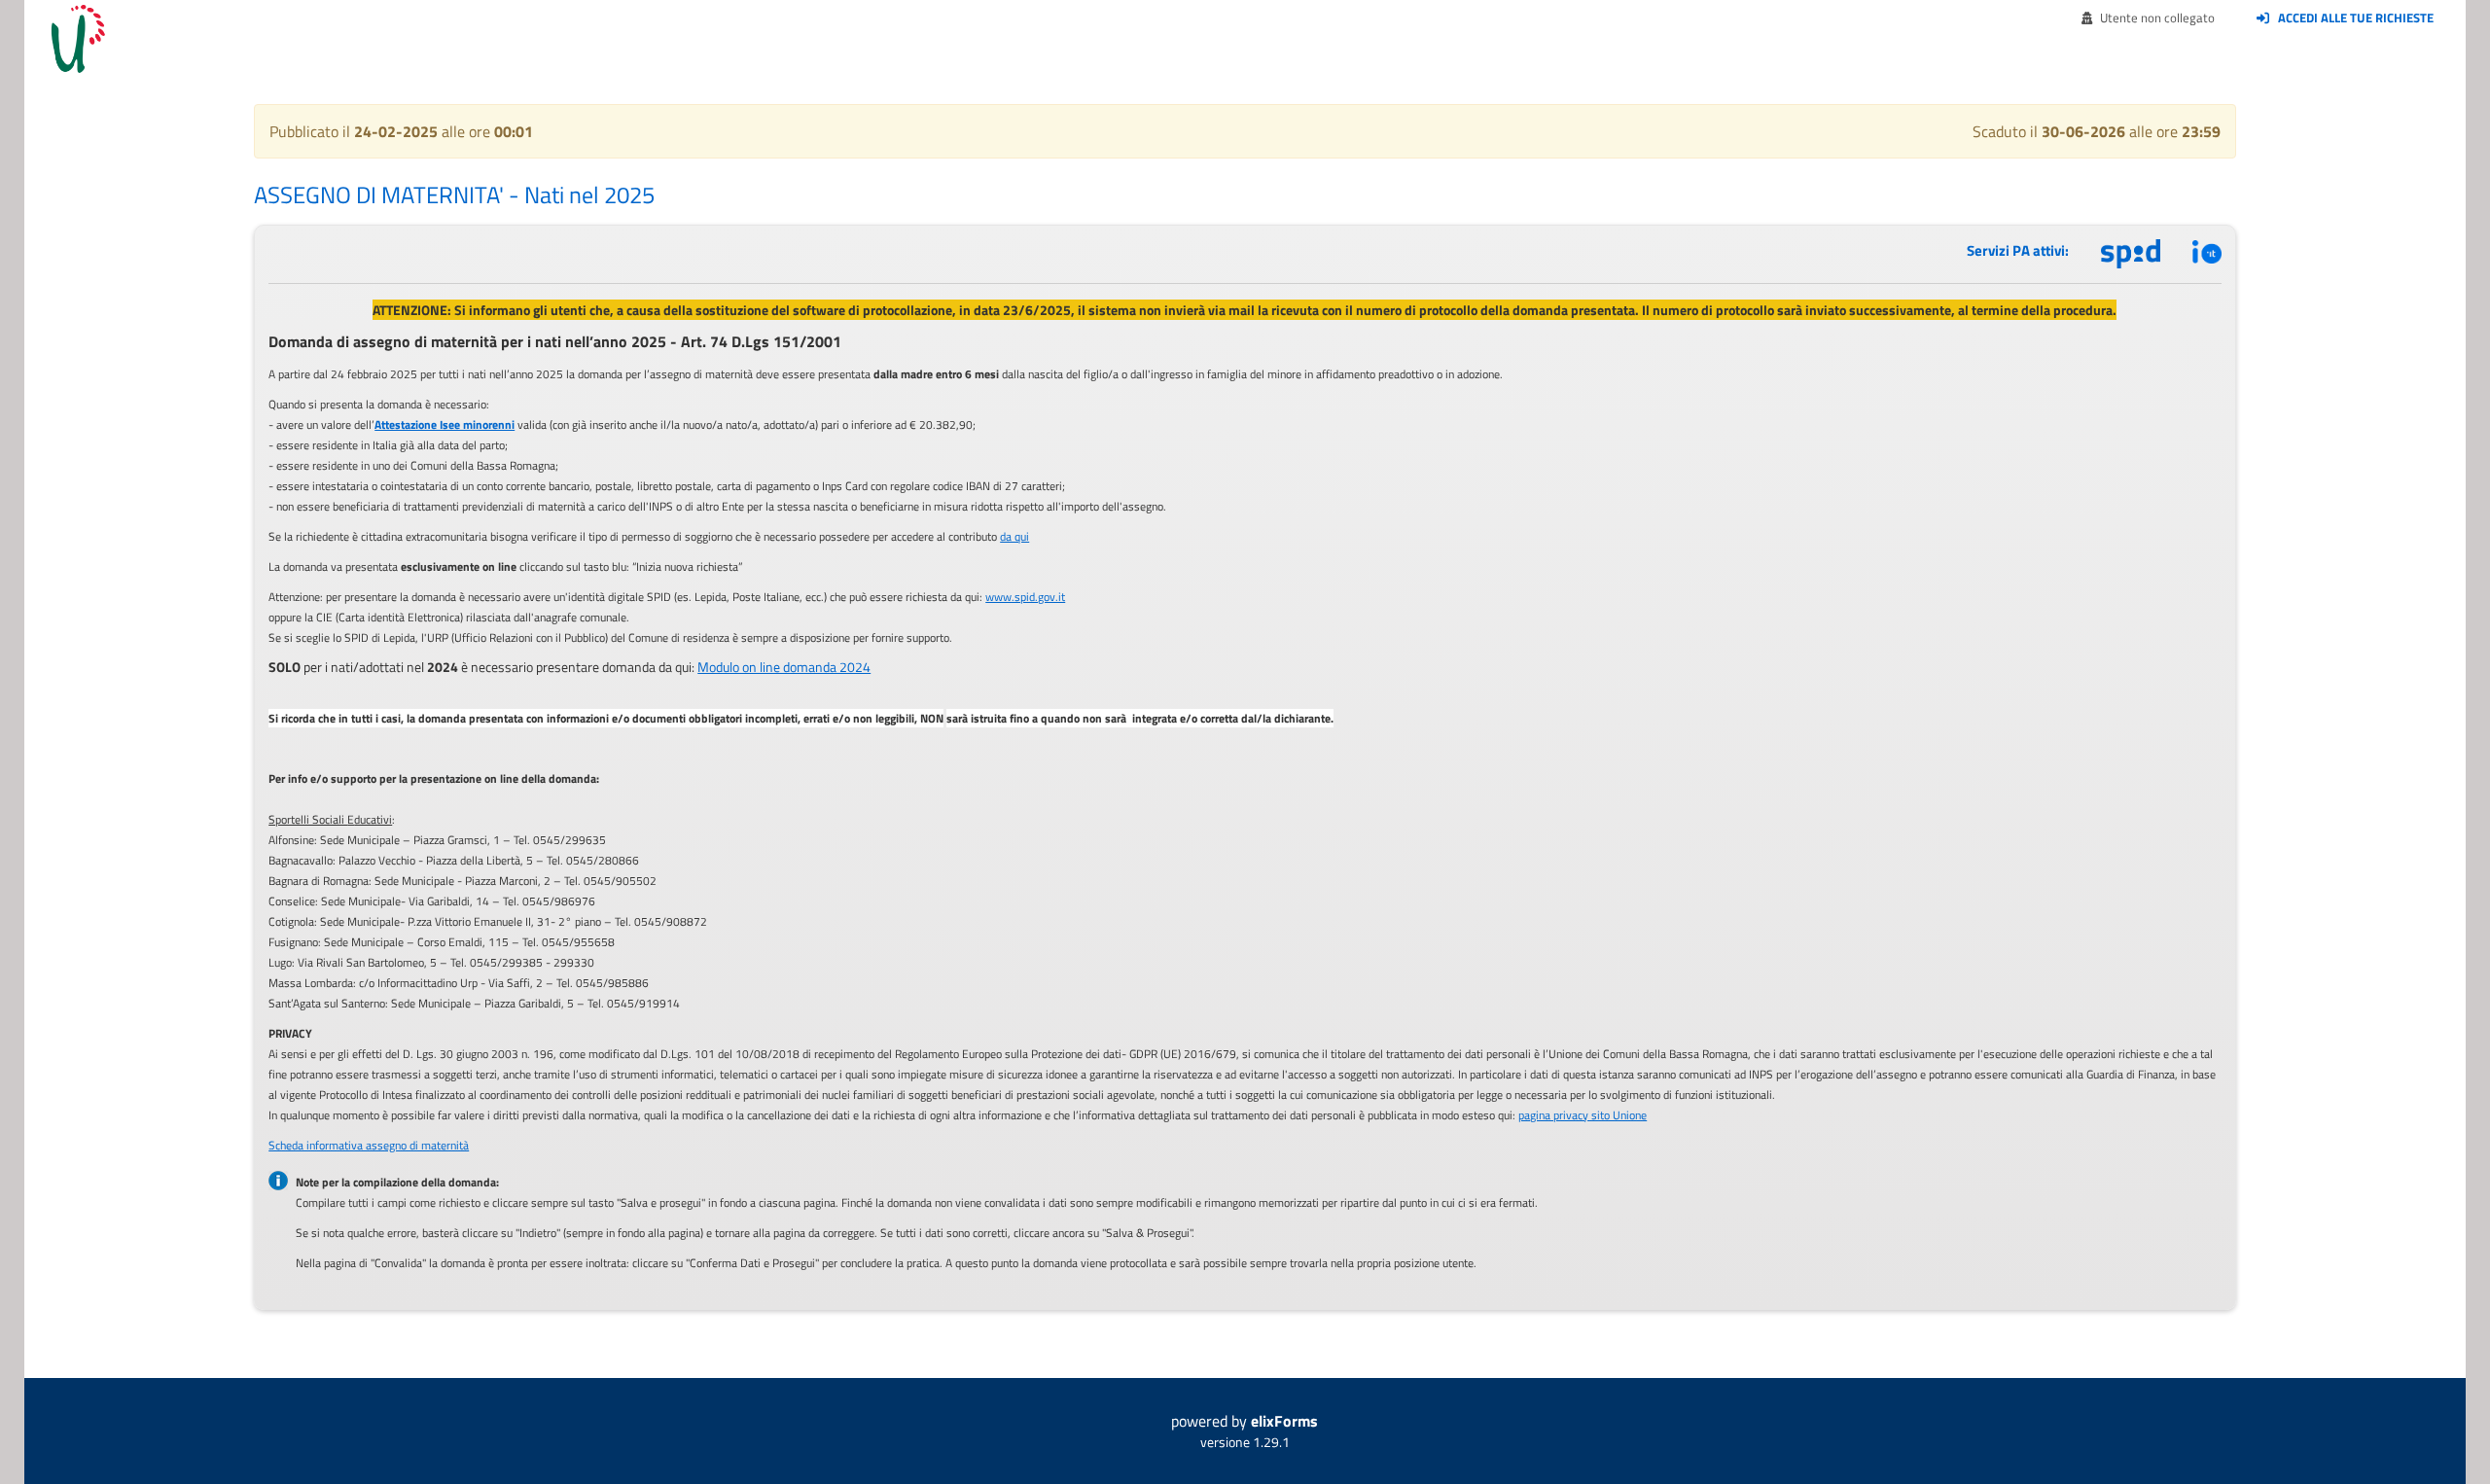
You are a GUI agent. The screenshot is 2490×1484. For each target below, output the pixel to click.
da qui (1014, 536)
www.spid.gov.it (1025, 597)
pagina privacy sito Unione (1583, 1115)
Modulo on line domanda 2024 (784, 667)
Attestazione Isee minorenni (445, 424)
